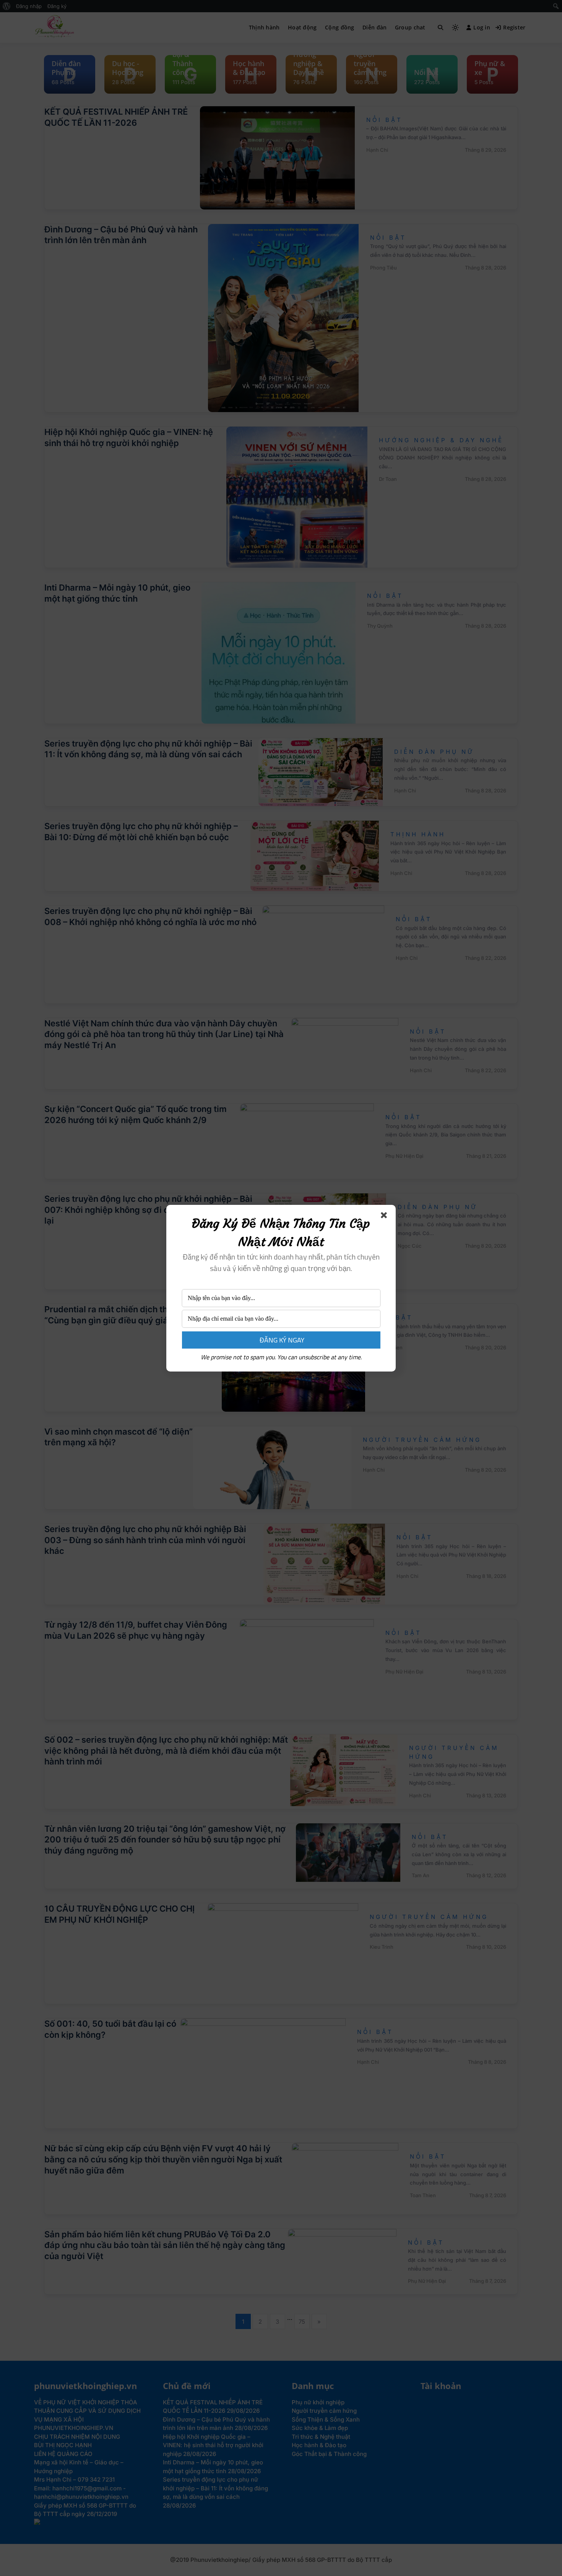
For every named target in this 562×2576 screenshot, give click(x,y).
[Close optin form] (385, 1217)
